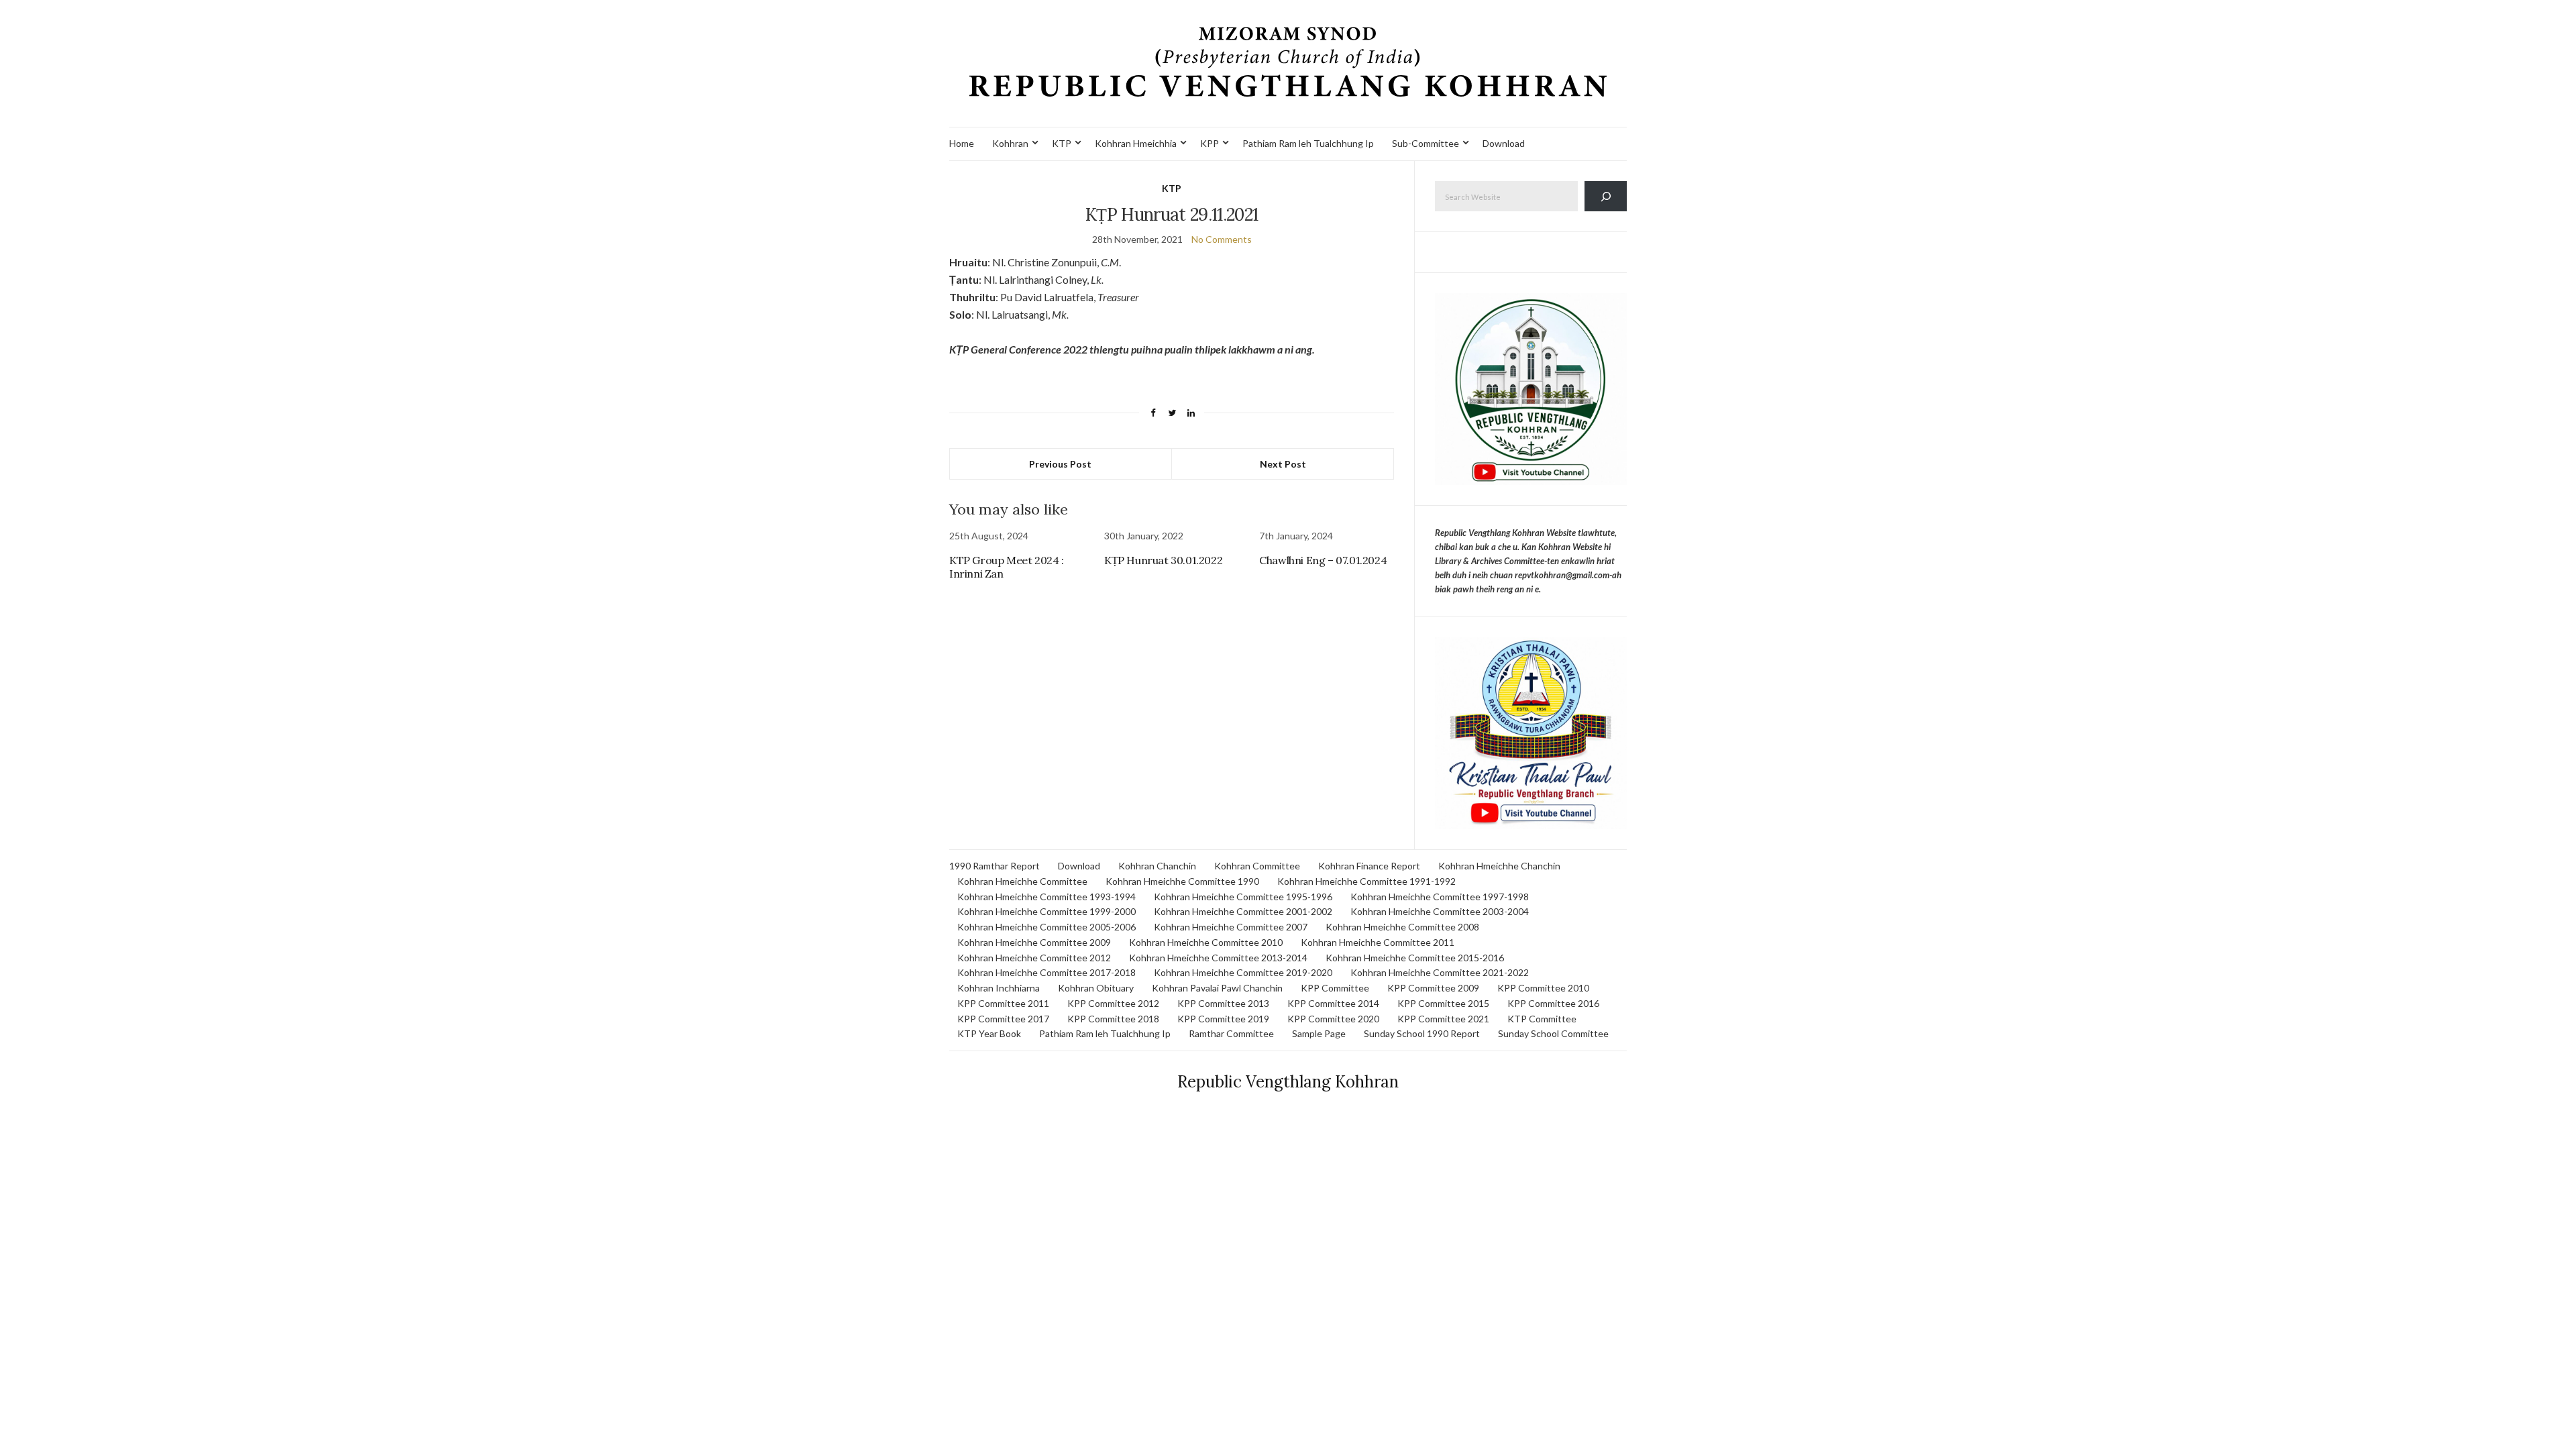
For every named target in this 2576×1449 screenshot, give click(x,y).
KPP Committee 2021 (1443, 1019)
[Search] (1606, 196)
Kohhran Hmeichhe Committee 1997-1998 (1440, 897)
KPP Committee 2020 (1333, 1019)
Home (962, 143)
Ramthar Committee (1231, 1033)
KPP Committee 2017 (1003, 1019)
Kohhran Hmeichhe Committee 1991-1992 (1366, 881)
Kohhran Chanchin (1157, 866)
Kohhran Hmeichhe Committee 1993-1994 (1046, 897)
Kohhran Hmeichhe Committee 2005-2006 (1046, 927)
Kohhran (1010, 143)
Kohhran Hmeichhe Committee (1022, 881)
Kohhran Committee (1257, 866)
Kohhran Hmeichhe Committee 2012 (1034, 958)
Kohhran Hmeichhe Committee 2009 (1034, 942)
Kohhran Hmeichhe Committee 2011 (1378, 942)
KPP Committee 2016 (1553, 1003)
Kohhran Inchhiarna (999, 988)
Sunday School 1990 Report (1422, 1033)
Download (1504, 143)
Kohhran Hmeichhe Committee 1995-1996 (1243, 897)
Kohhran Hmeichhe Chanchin (1499, 866)
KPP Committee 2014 (1333, 1003)
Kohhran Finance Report (1369, 866)
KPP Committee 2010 (1543, 988)
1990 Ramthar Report (995, 866)
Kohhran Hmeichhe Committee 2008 (1402, 927)
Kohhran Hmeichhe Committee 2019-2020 (1243, 972)
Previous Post (1060, 464)
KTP (1062, 143)
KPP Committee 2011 (1003, 1003)
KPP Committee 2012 (1113, 1003)
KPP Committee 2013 (1223, 1003)
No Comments (1222, 239)
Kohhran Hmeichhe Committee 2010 (1206, 942)
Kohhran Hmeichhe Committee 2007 (1231, 927)
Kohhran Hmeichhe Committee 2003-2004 (1440, 911)
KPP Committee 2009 (1433, 988)
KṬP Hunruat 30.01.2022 (1163, 560)
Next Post (1283, 464)
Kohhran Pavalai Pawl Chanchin (1217, 988)
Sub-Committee (1426, 143)
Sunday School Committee (1553, 1033)
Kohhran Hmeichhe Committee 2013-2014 (1218, 958)
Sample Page (1319, 1033)
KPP (1210, 143)
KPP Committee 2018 (1113, 1019)
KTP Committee (1542, 1019)
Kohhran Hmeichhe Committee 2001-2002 (1243, 911)
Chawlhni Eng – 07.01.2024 (1323, 560)
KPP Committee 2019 (1223, 1019)
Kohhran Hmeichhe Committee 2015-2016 (1415, 958)
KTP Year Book (989, 1033)
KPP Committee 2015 (1443, 1003)
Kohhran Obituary (1096, 988)
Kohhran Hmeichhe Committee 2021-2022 (1440, 972)
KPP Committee (1335, 988)
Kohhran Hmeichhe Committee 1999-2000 (1046, 911)
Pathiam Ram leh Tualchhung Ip (1308, 143)
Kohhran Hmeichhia (1136, 143)
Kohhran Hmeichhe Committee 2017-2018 (1046, 972)
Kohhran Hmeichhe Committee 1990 (1182, 881)
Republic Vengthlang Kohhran (1288, 1082)
